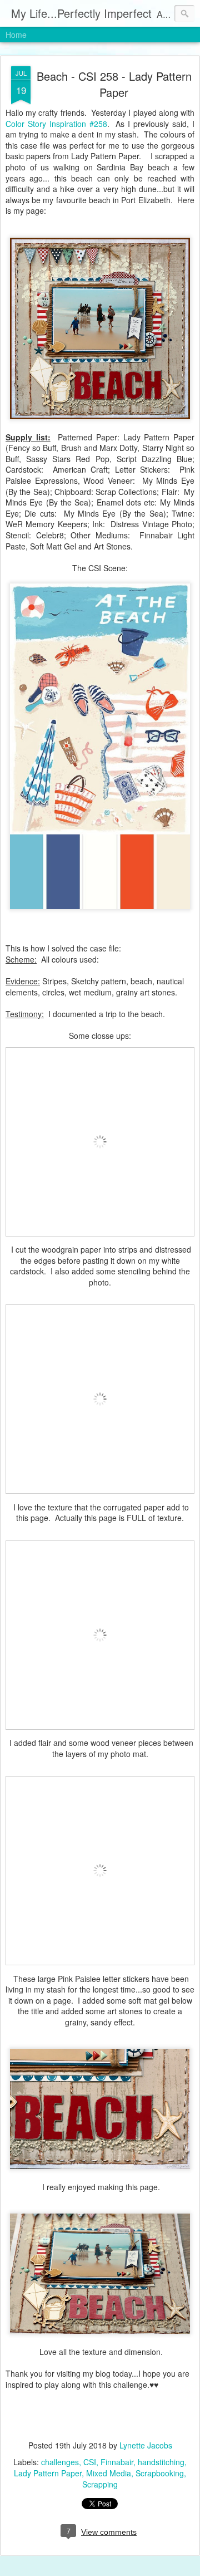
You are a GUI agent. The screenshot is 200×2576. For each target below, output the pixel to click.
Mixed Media (109, 2473)
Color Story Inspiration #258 (56, 124)
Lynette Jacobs (146, 2445)
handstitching (161, 2462)
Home (16, 35)
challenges (60, 2462)
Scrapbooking (160, 2473)
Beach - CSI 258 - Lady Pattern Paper (114, 84)
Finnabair (117, 2462)
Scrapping (100, 2484)
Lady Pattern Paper (48, 2473)
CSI (90, 2462)
